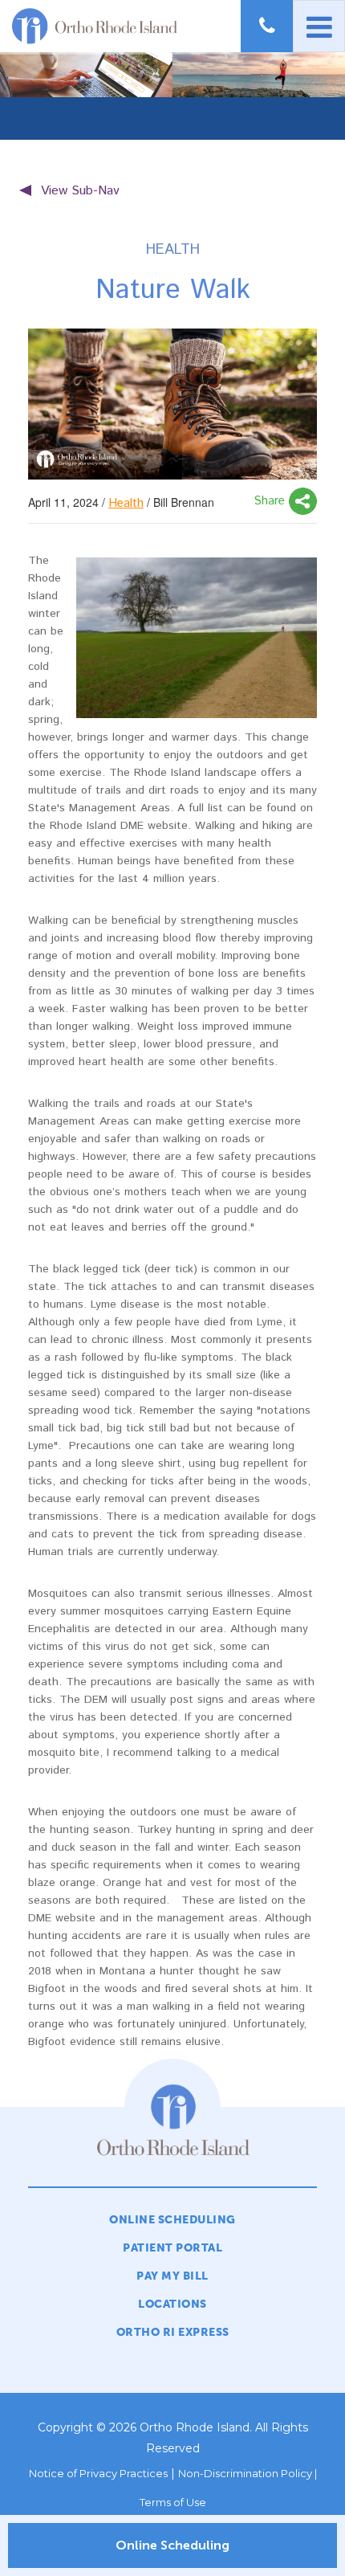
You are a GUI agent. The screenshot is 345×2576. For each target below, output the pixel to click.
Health (126, 503)
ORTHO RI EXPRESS (173, 2332)
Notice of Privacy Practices (98, 2473)
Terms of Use (173, 2502)
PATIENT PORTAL (172, 2248)
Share (271, 501)
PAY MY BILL (172, 2276)
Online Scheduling (172, 2545)
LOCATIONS (172, 2304)
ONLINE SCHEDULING (172, 2220)
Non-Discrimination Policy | (248, 2473)
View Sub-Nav (80, 191)
